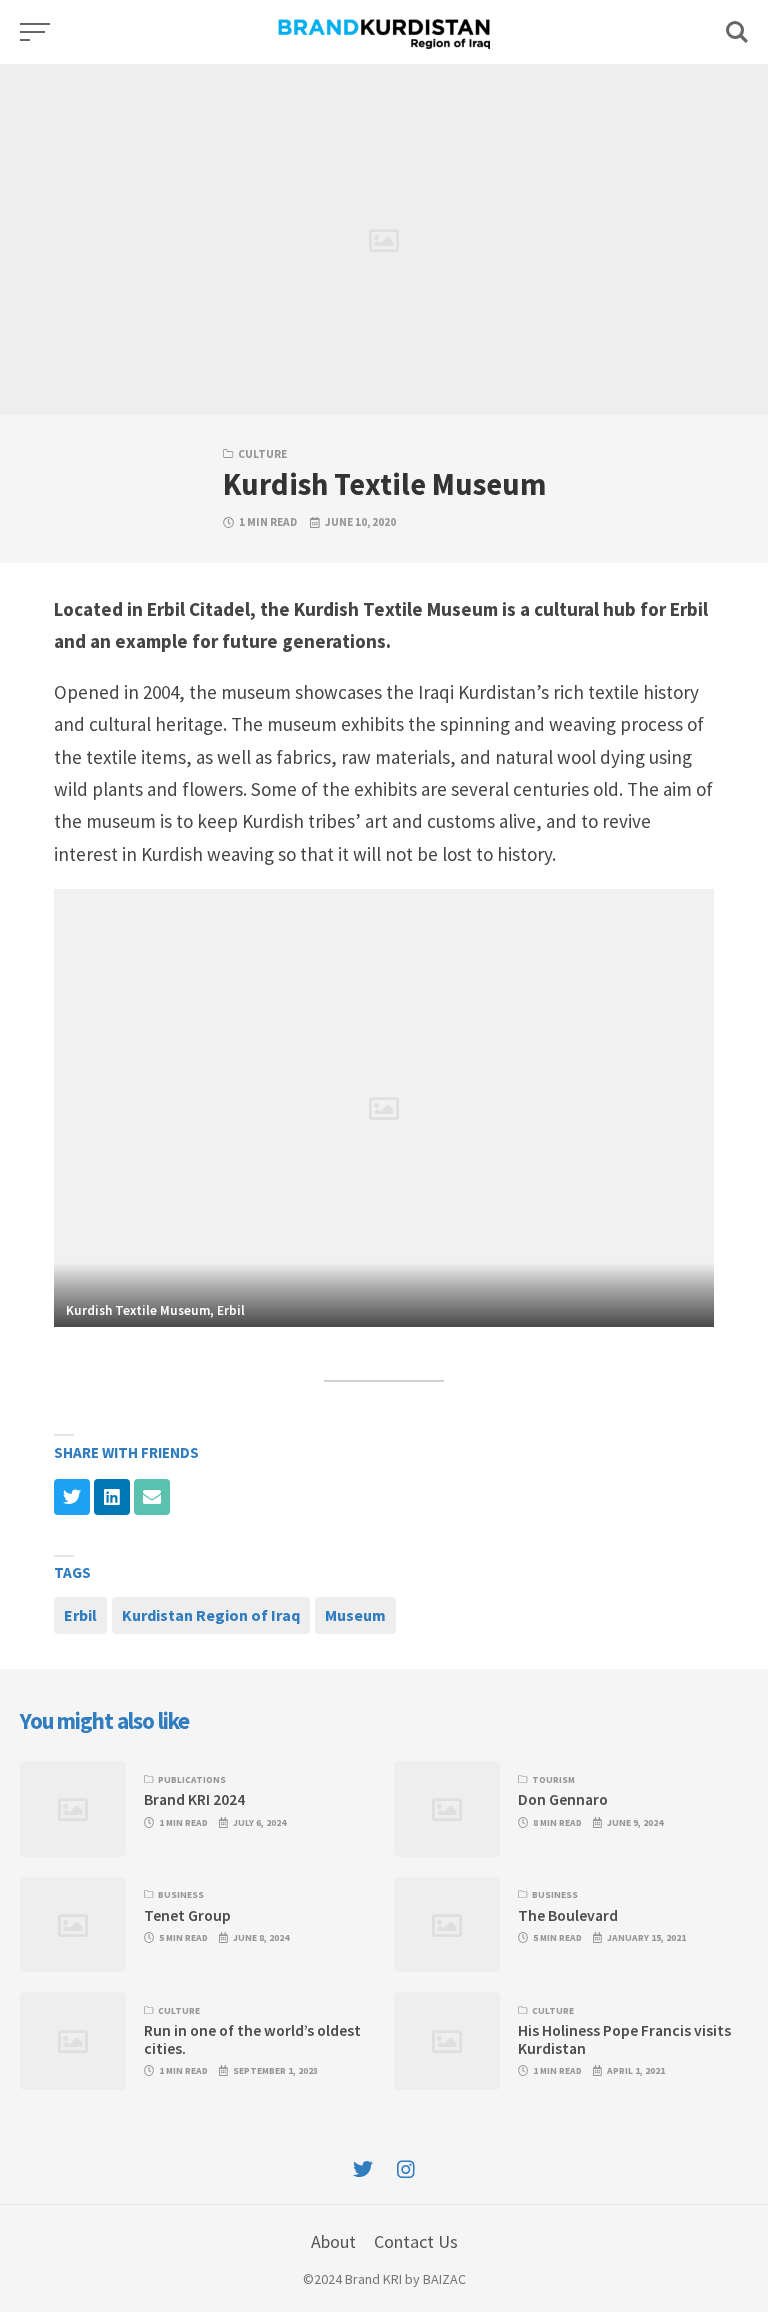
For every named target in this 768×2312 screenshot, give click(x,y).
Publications (192, 1780)
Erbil (80, 1615)
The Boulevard (568, 1915)
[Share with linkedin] (112, 1497)
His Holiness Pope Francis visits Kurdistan (624, 2039)
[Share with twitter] (72, 1497)
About (333, 2241)
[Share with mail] (152, 1497)
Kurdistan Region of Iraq (211, 1615)
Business (181, 1895)
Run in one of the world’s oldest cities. (252, 2039)
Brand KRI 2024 (194, 1799)
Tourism (553, 1780)
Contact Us (416, 2241)
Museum (355, 1615)
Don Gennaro (563, 1799)
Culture (262, 454)
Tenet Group (187, 1915)
